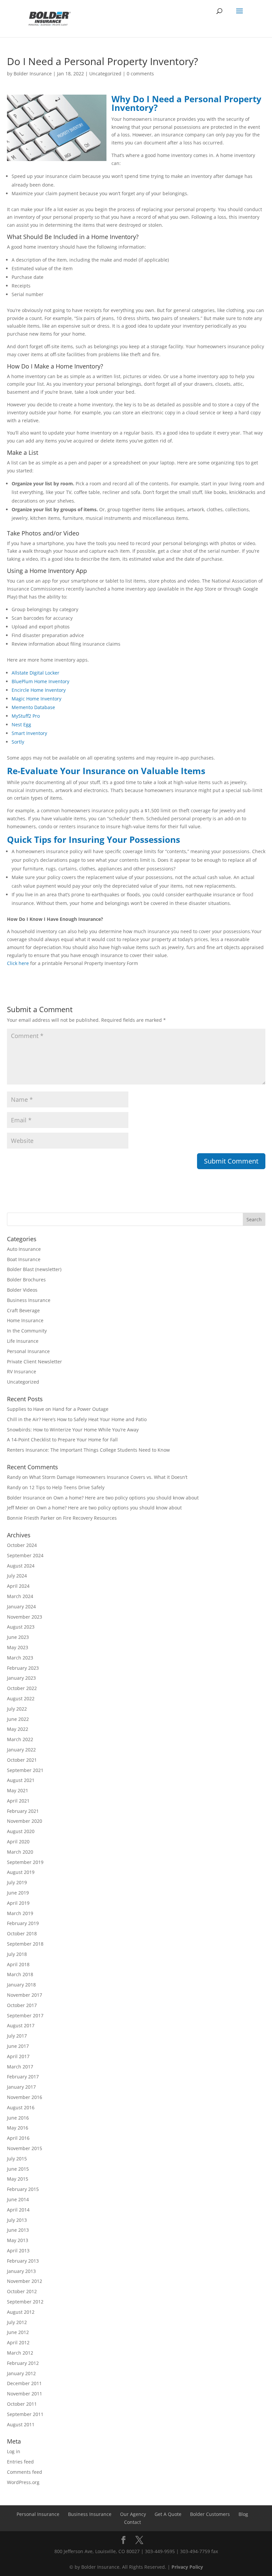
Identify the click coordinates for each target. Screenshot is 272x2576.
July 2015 (17, 2159)
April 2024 (18, 1586)
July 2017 (17, 2036)
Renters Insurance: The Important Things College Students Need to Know (88, 1450)
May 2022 (18, 1729)
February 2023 (23, 1668)
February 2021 (23, 1811)
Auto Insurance (24, 1249)
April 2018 (18, 1964)
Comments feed (25, 2472)
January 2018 (21, 1985)
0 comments (140, 74)
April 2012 (18, 2342)
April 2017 (18, 2056)
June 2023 (18, 1637)
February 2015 (23, 2189)
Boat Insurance (24, 1259)
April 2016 (18, 2138)
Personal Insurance (28, 1351)
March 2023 (20, 1658)
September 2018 (25, 1944)
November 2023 (25, 1617)
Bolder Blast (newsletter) (34, 1269)
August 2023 (21, 1627)
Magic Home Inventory (36, 699)
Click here (18, 963)
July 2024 (17, 1576)
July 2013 (17, 2220)
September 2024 (25, 1555)
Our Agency (133, 2514)
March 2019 (20, 1913)
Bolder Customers (210, 2514)
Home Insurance (25, 1320)
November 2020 (25, 1821)
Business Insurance (29, 1300)
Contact (133, 2522)
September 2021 (25, 1770)
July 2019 (17, 1882)
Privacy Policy (187, 2567)
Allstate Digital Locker (35, 673)
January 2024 (21, 1607)
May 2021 (18, 1790)
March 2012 (20, 2353)
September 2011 (25, 2414)
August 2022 (21, 1698)
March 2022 (20, 1739)
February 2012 (23, 2363)
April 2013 (18, 2251)
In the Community (27, 1331)
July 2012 (17, 2322)
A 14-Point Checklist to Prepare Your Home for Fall (62, 1440)
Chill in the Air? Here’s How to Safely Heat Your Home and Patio (77, 1419)
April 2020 (18, 1842)
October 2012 (22, 2291)
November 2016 (25, 2097)
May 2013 (18, 2240)
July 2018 (17, 1954)
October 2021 (22, 1760)
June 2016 (18, 2118)
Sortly (18, 742)
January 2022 (21, 1750)
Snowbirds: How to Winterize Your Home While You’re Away (73, 1430)
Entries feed (20, 2462)
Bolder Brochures (26, 1280)
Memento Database (33, 707)
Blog (243, 2514)
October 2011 (22, 2404)
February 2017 (23, 2077)
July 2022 (17, 1709)
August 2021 (21, 1780)
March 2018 (20, 1974)
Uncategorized (105, 74)
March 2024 (20, 1596)
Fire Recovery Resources (90, 1518)
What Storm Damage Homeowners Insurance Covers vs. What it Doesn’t (108, 1477)
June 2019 (18, 1893)
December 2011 (24, 2383)
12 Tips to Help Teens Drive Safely (67, 1487)
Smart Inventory (29, 733)
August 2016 (21, 2107)
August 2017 (21, 2025)
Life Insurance (23, 1341)
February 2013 (23, 2261)
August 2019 (21, 1872)
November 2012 (25, 2281)
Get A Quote (168, 2514)
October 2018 (22, 1933)
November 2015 (25, 2148)
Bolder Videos (22, 1290)
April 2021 (18, 1801)
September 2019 (25, 1862)
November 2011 (25, 2394)
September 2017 (25, 2015)
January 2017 (21, 2087)
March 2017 (20, 2067)
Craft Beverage (23, 1310)
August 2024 (21, 1566)
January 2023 (21, 1678)
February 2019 (23, 1923)
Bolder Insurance (33, 74)
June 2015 (18, 2169)
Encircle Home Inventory (39, 690)
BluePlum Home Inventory (40, 681)
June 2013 (18, 2230)
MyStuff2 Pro (26, 716)
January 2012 (21, 2373)
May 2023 (18, 1647)
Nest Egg (21, 724)
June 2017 (18, 2046)
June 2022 (18, 1719)
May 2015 (18, 2179)
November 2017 (25, 1995)
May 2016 (18, 2128)
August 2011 (21, 2424)
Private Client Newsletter (34, 1362)
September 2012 (25, 2302)
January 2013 (21, 2271)
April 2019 (18, 1903)
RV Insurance (22, 1371)
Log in (14, 2451)
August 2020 (21, 1831)
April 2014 (18, 2210)
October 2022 (22, 1688)
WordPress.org (23, 2482)
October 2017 (22, 2005)
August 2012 (21, 2312)
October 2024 (22, 1545)
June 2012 (18, 2332)
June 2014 (18, 2199)
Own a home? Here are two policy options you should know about (126, 1498)
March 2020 (20, 1852)
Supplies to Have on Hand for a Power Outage (58, 1409)
